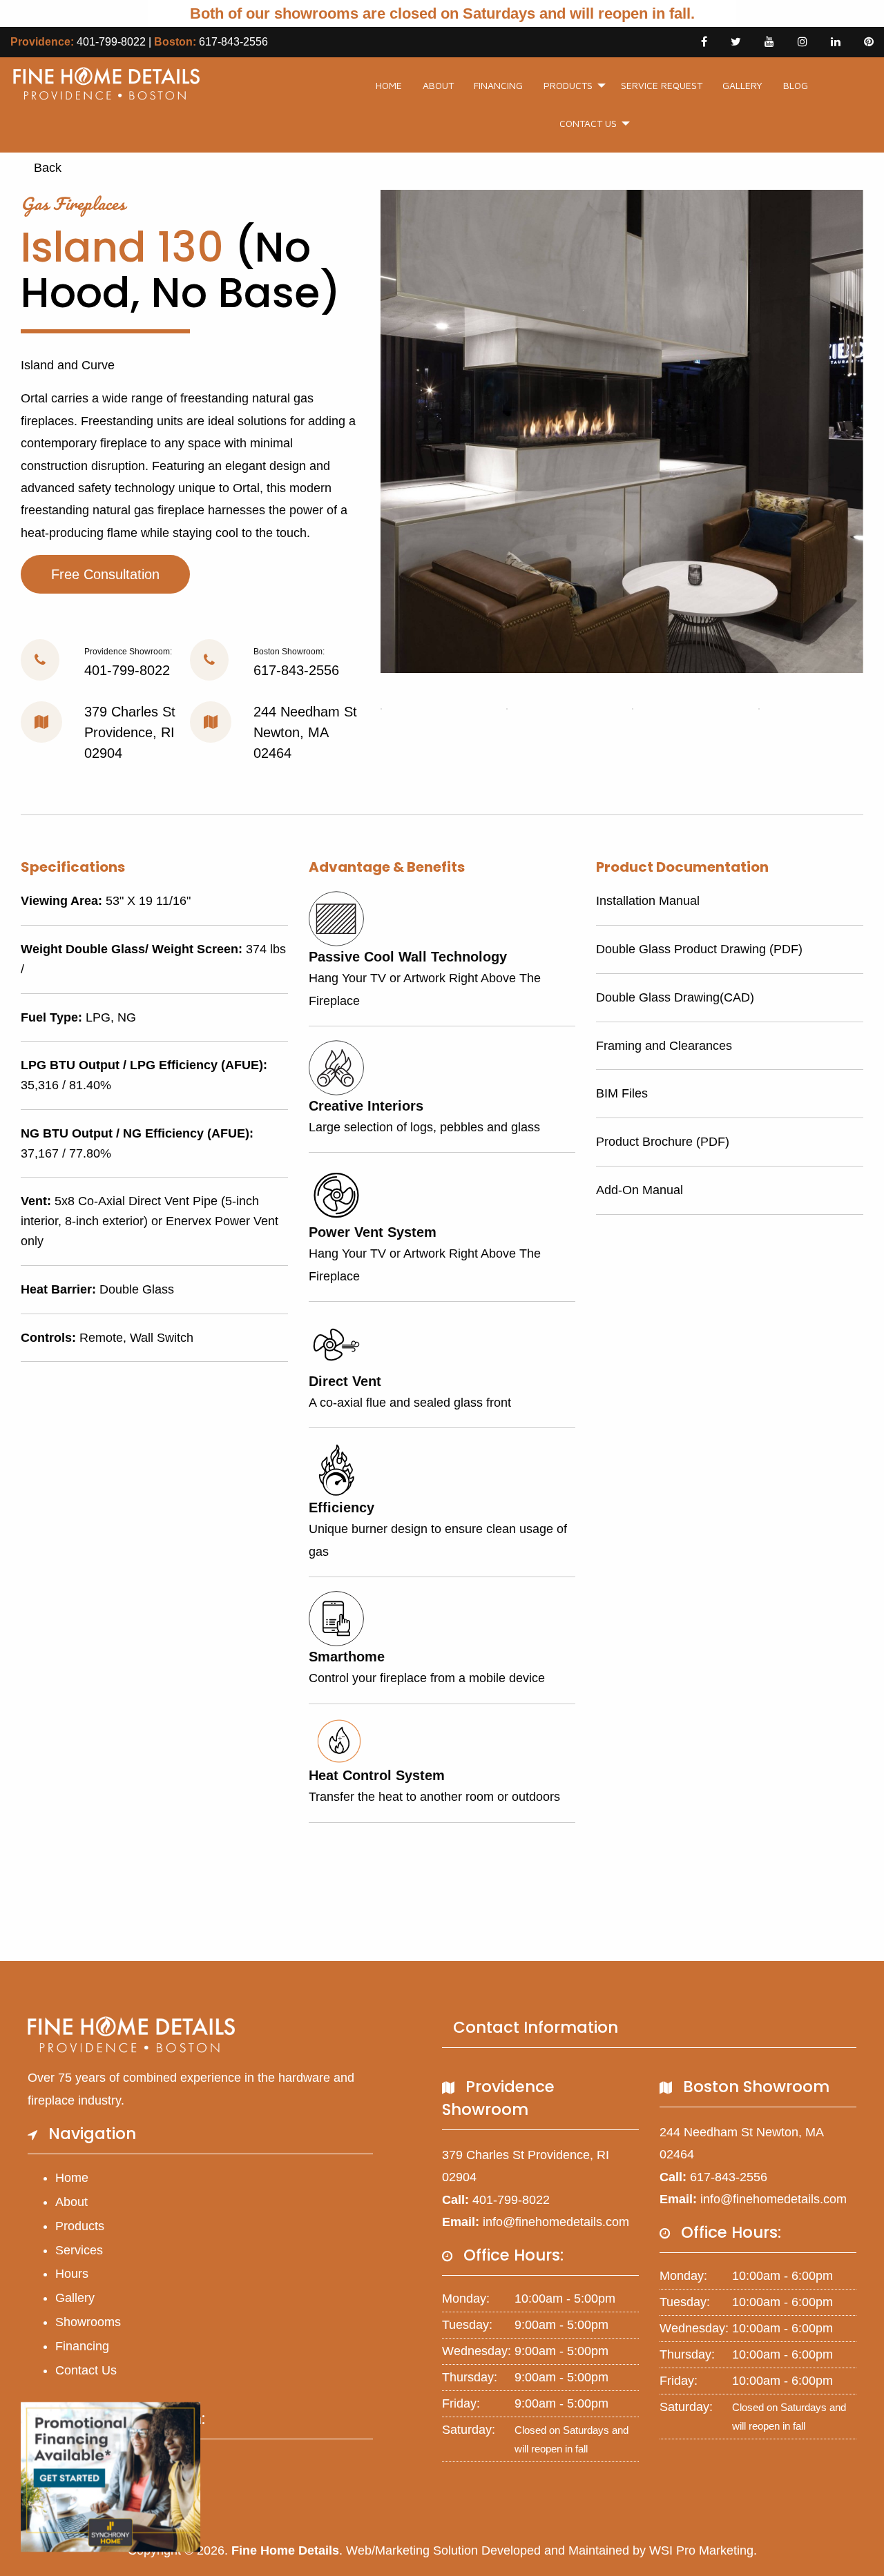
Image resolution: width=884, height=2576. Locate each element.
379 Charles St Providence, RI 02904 (130, 732)
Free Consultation (105, 574)
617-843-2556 (233, 42)
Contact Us (588, 123)
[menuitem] (389, 86)
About (438, 85)
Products (568, 85)
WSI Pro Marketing (701, 2550)
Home (389, 85)
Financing (498, 85)
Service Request (662, 85)
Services (79, 2250)
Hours (72, 2274)
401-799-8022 (111, 42)
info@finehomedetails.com (556, 2222)
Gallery (742, 85)
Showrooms (88, 2322)
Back (46, 168)
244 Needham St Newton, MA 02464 (305, 732)
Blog (796, 85)
